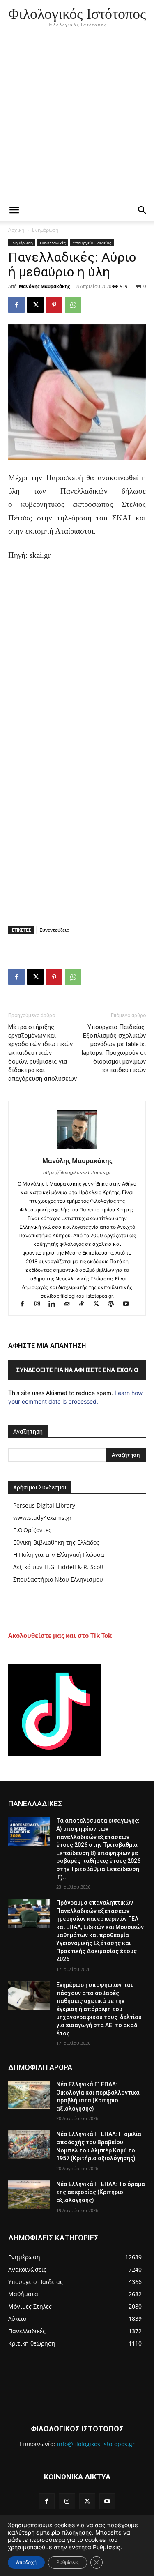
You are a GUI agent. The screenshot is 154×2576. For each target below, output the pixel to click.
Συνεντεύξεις (54, 930)
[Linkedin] (55, 1304)
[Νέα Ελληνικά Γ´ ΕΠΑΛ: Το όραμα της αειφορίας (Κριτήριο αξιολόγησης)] (29, 2195)
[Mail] (70, 1304)
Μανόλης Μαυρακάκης (44, 286)
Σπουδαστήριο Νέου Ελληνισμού (58, 1579)
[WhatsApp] (73, 305)
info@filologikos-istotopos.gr (96, 2444)
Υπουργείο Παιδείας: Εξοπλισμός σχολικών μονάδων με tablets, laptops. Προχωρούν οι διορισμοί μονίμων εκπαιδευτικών (114, 1049)
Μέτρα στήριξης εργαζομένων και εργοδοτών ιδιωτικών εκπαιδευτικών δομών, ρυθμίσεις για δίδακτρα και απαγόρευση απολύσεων (43, 1053)
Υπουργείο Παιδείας (92, 243)
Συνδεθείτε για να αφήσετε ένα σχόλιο (77, 1370)
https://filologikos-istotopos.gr (77, 1172)
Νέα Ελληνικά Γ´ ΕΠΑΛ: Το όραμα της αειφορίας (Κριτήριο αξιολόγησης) (101, 2192)
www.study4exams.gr (43, 1518)
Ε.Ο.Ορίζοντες (32, 1530)
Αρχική (16, 230)
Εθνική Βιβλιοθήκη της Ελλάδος (56, 1542)
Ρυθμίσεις (107, 2547)
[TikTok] (85, 1304)
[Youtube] (129, 1304)
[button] (143, 210)
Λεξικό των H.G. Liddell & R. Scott (59, 1567)
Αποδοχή (26, 2562)
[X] (35, 305)
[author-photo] (77, 1149)
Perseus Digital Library (44, 1505)
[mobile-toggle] (14, 210)
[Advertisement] (77, 118)
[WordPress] (115, 1304)
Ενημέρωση (45, 230)
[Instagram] (41, 1304)
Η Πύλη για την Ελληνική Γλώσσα (59, 1555)
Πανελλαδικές (53, 243)
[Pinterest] (54, 305)
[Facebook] (16, 305)
